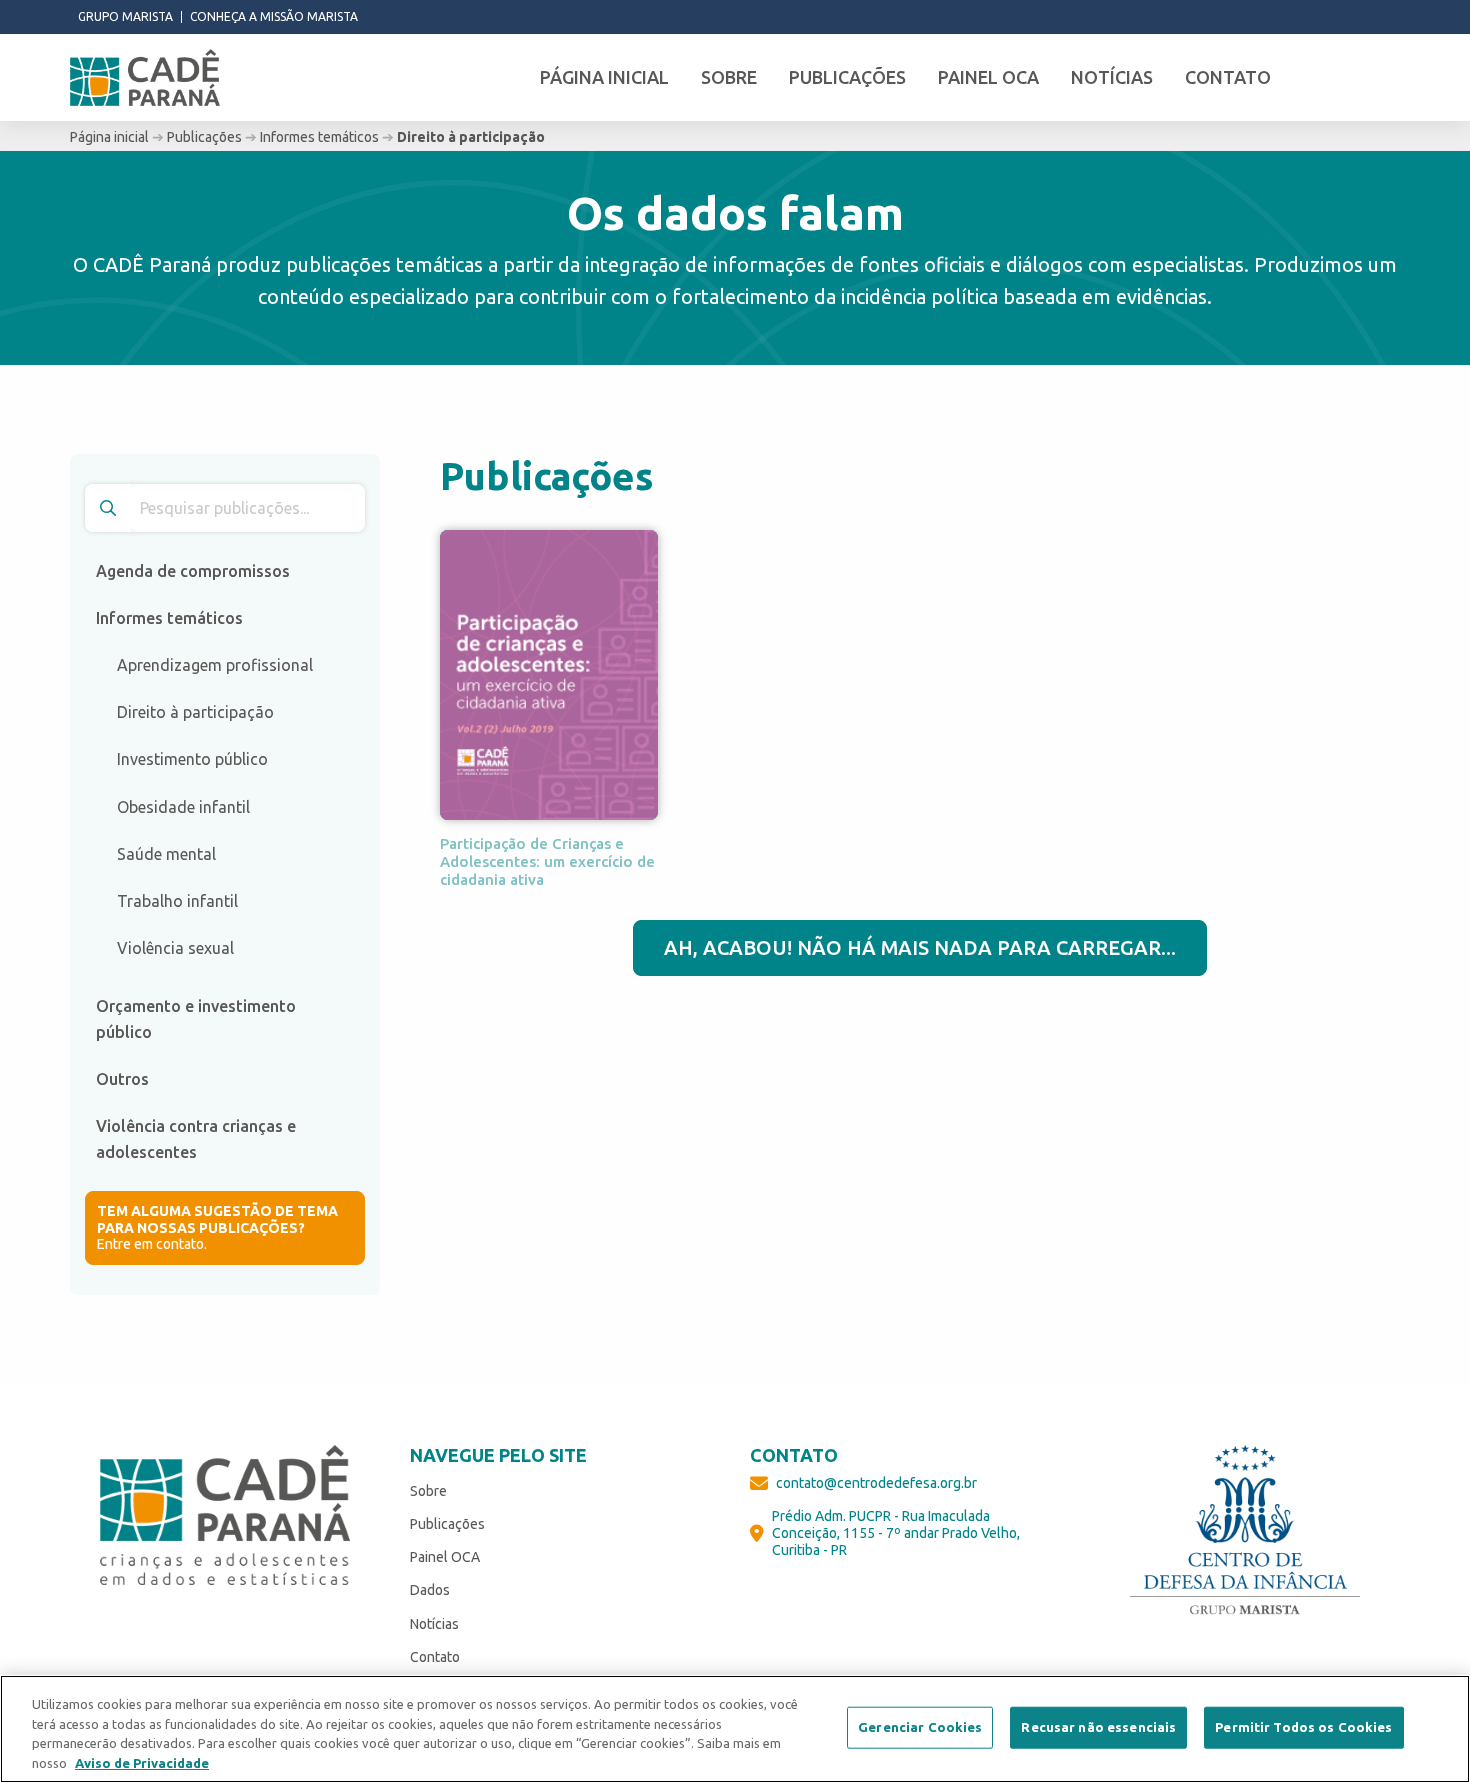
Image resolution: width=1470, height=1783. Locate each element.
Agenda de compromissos (193, 571)
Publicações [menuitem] (847, 77)
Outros (122, 1079)
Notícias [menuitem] (1112, 77)
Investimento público (192, 759)
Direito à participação (195, 712)
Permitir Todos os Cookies (1303, 1727)
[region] (735, 1729)
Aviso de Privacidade (142, 1762)
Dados (430, 1590)
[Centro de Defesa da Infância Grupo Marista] (1245, 1530)
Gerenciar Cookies (920, 1727)
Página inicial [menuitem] (604, 77)
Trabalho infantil (177, 901)
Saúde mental (166, 854)
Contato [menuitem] (1228, 77)
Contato (435, 1657)
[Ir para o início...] (145, 78)
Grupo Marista (125, 17)
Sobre (428, 1491)
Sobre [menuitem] (729, 77)
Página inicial (109, 137)
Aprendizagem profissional (215, 665)
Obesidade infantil (183, 807)
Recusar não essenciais (1098, 1727)
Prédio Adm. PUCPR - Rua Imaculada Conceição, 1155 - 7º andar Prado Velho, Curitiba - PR (896, 1533)
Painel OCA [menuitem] (988, 77)
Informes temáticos (319, 137)
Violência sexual (175, 948)
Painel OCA (445, 1557)
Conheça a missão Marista (274, 17)
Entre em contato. (217, 1228)
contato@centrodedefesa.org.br (876, 1483)
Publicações (204, 137)
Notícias (434, 1624)
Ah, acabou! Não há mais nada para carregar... (920, 947)
